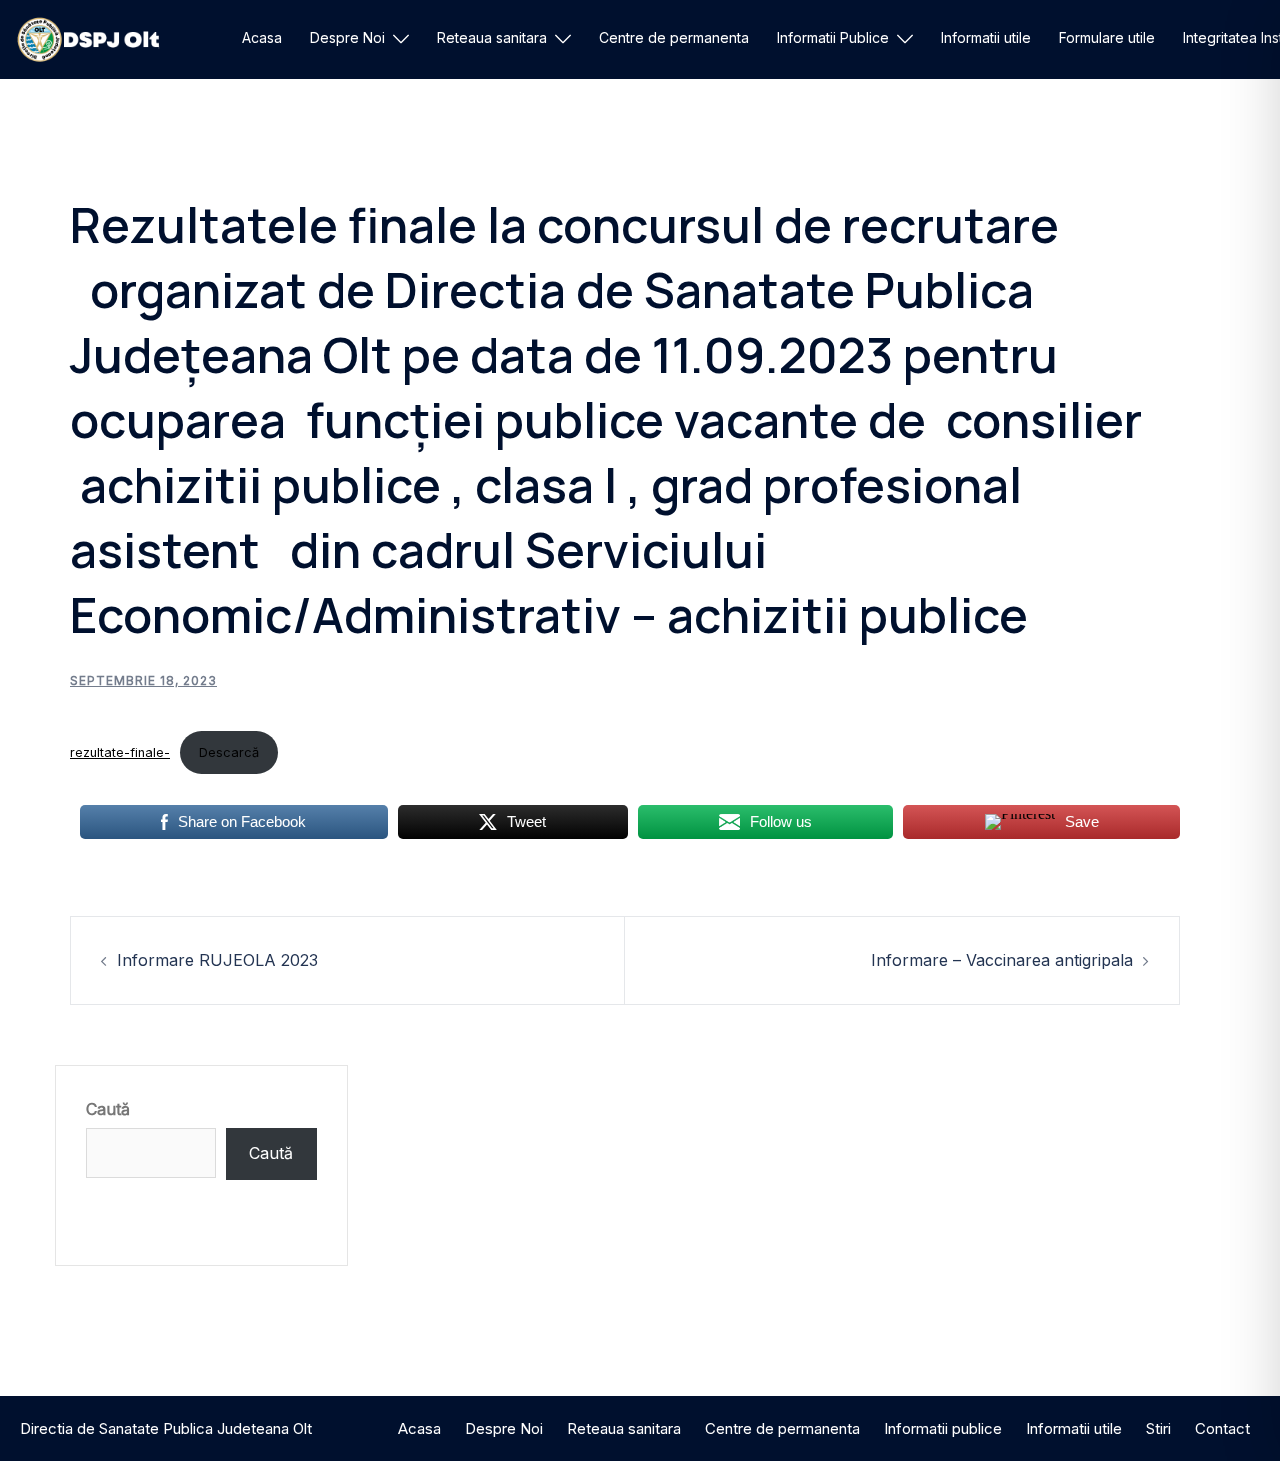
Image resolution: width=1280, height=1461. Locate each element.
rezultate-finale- (120, 752)
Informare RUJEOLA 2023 (217, 960)
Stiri (1158, 1428)
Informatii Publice (833, 37)
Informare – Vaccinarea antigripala (1002, 960)
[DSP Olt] (88, 38)
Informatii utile (986, 37)
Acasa (262, 37)
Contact (1222, 1428)
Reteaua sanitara (492, 37)
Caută (108, 1109)
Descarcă (229, 752)
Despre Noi (347, 37)
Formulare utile (1107, 37)
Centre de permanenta (674, 37)
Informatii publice (943, 1428)
